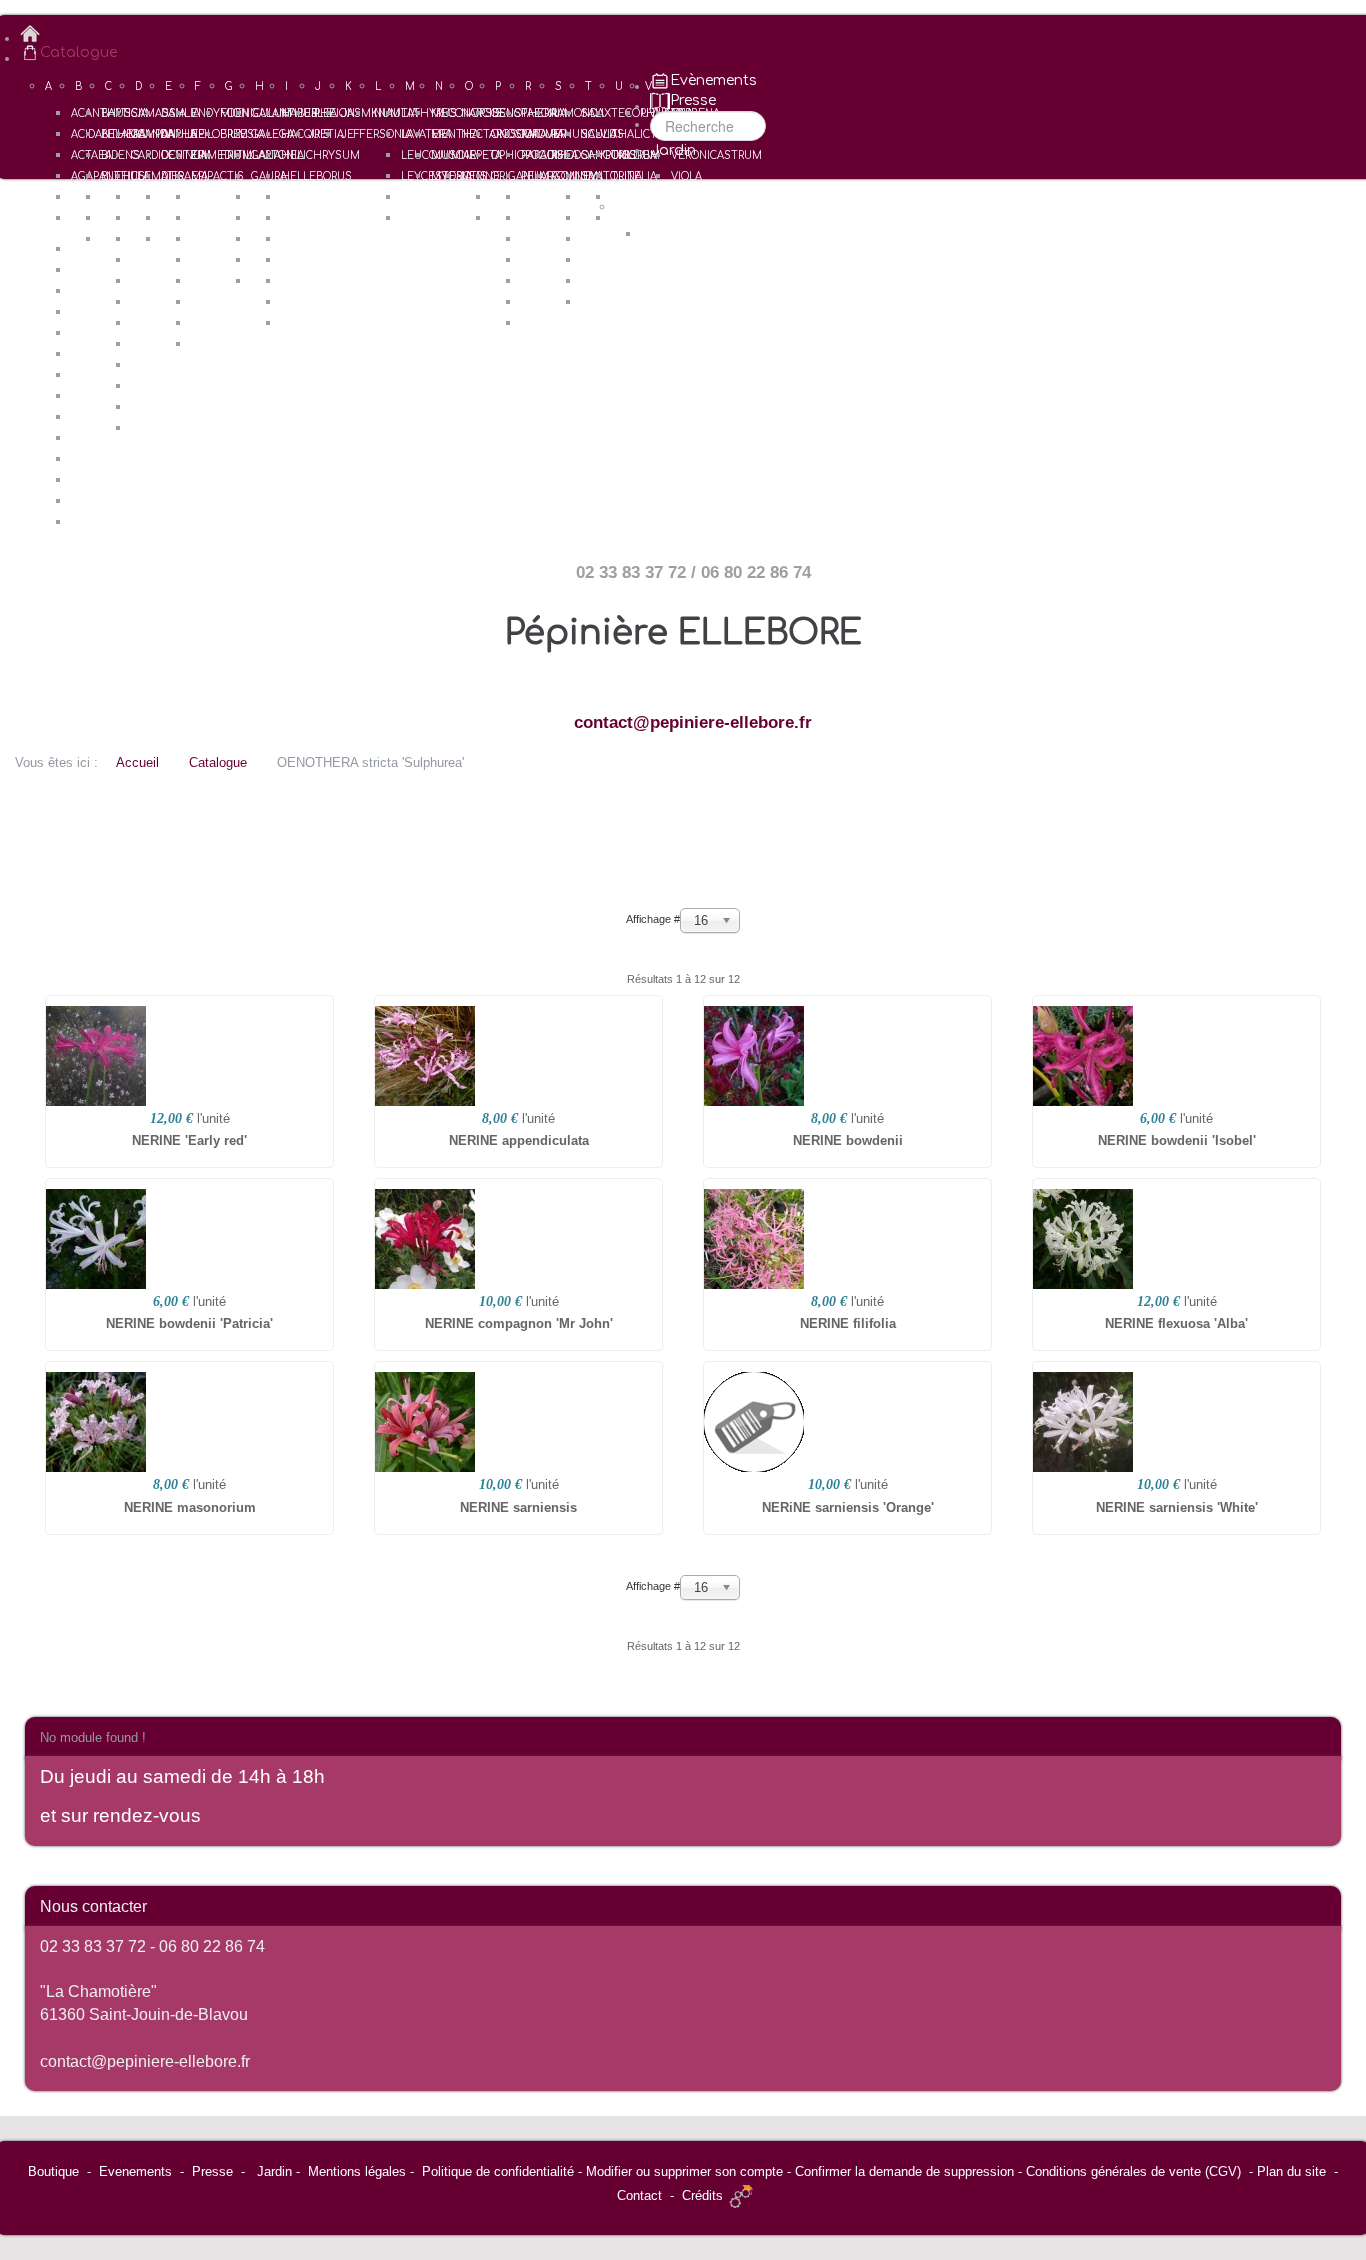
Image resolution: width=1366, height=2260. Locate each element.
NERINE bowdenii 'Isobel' (1177, 1140)
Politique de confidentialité (498, 2171)
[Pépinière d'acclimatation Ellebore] (693, 34)
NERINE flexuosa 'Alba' (1176, 1323)
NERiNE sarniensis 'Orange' (848, 1507)
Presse (212, 2171)
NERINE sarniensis (518, 1507)
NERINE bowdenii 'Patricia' (189, 1323)
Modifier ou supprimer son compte (684, 2171)
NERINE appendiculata (519, 1140)
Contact (639, 2195)
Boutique (53, 2171)
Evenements (135, 2171)
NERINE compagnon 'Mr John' (519, 1323)
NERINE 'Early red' (189, 1140)
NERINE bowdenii (848, 1140)
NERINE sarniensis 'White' (1177, 1507)
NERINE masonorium (190, 1507)
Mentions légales (357, 2171)
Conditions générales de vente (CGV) (1133, 2171)
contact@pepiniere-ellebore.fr (693, 722)
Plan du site (1291, 2171)
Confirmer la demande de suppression (904, 2171)
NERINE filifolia (848, 1323)
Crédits (702, 2195)
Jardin (274, 2171)
